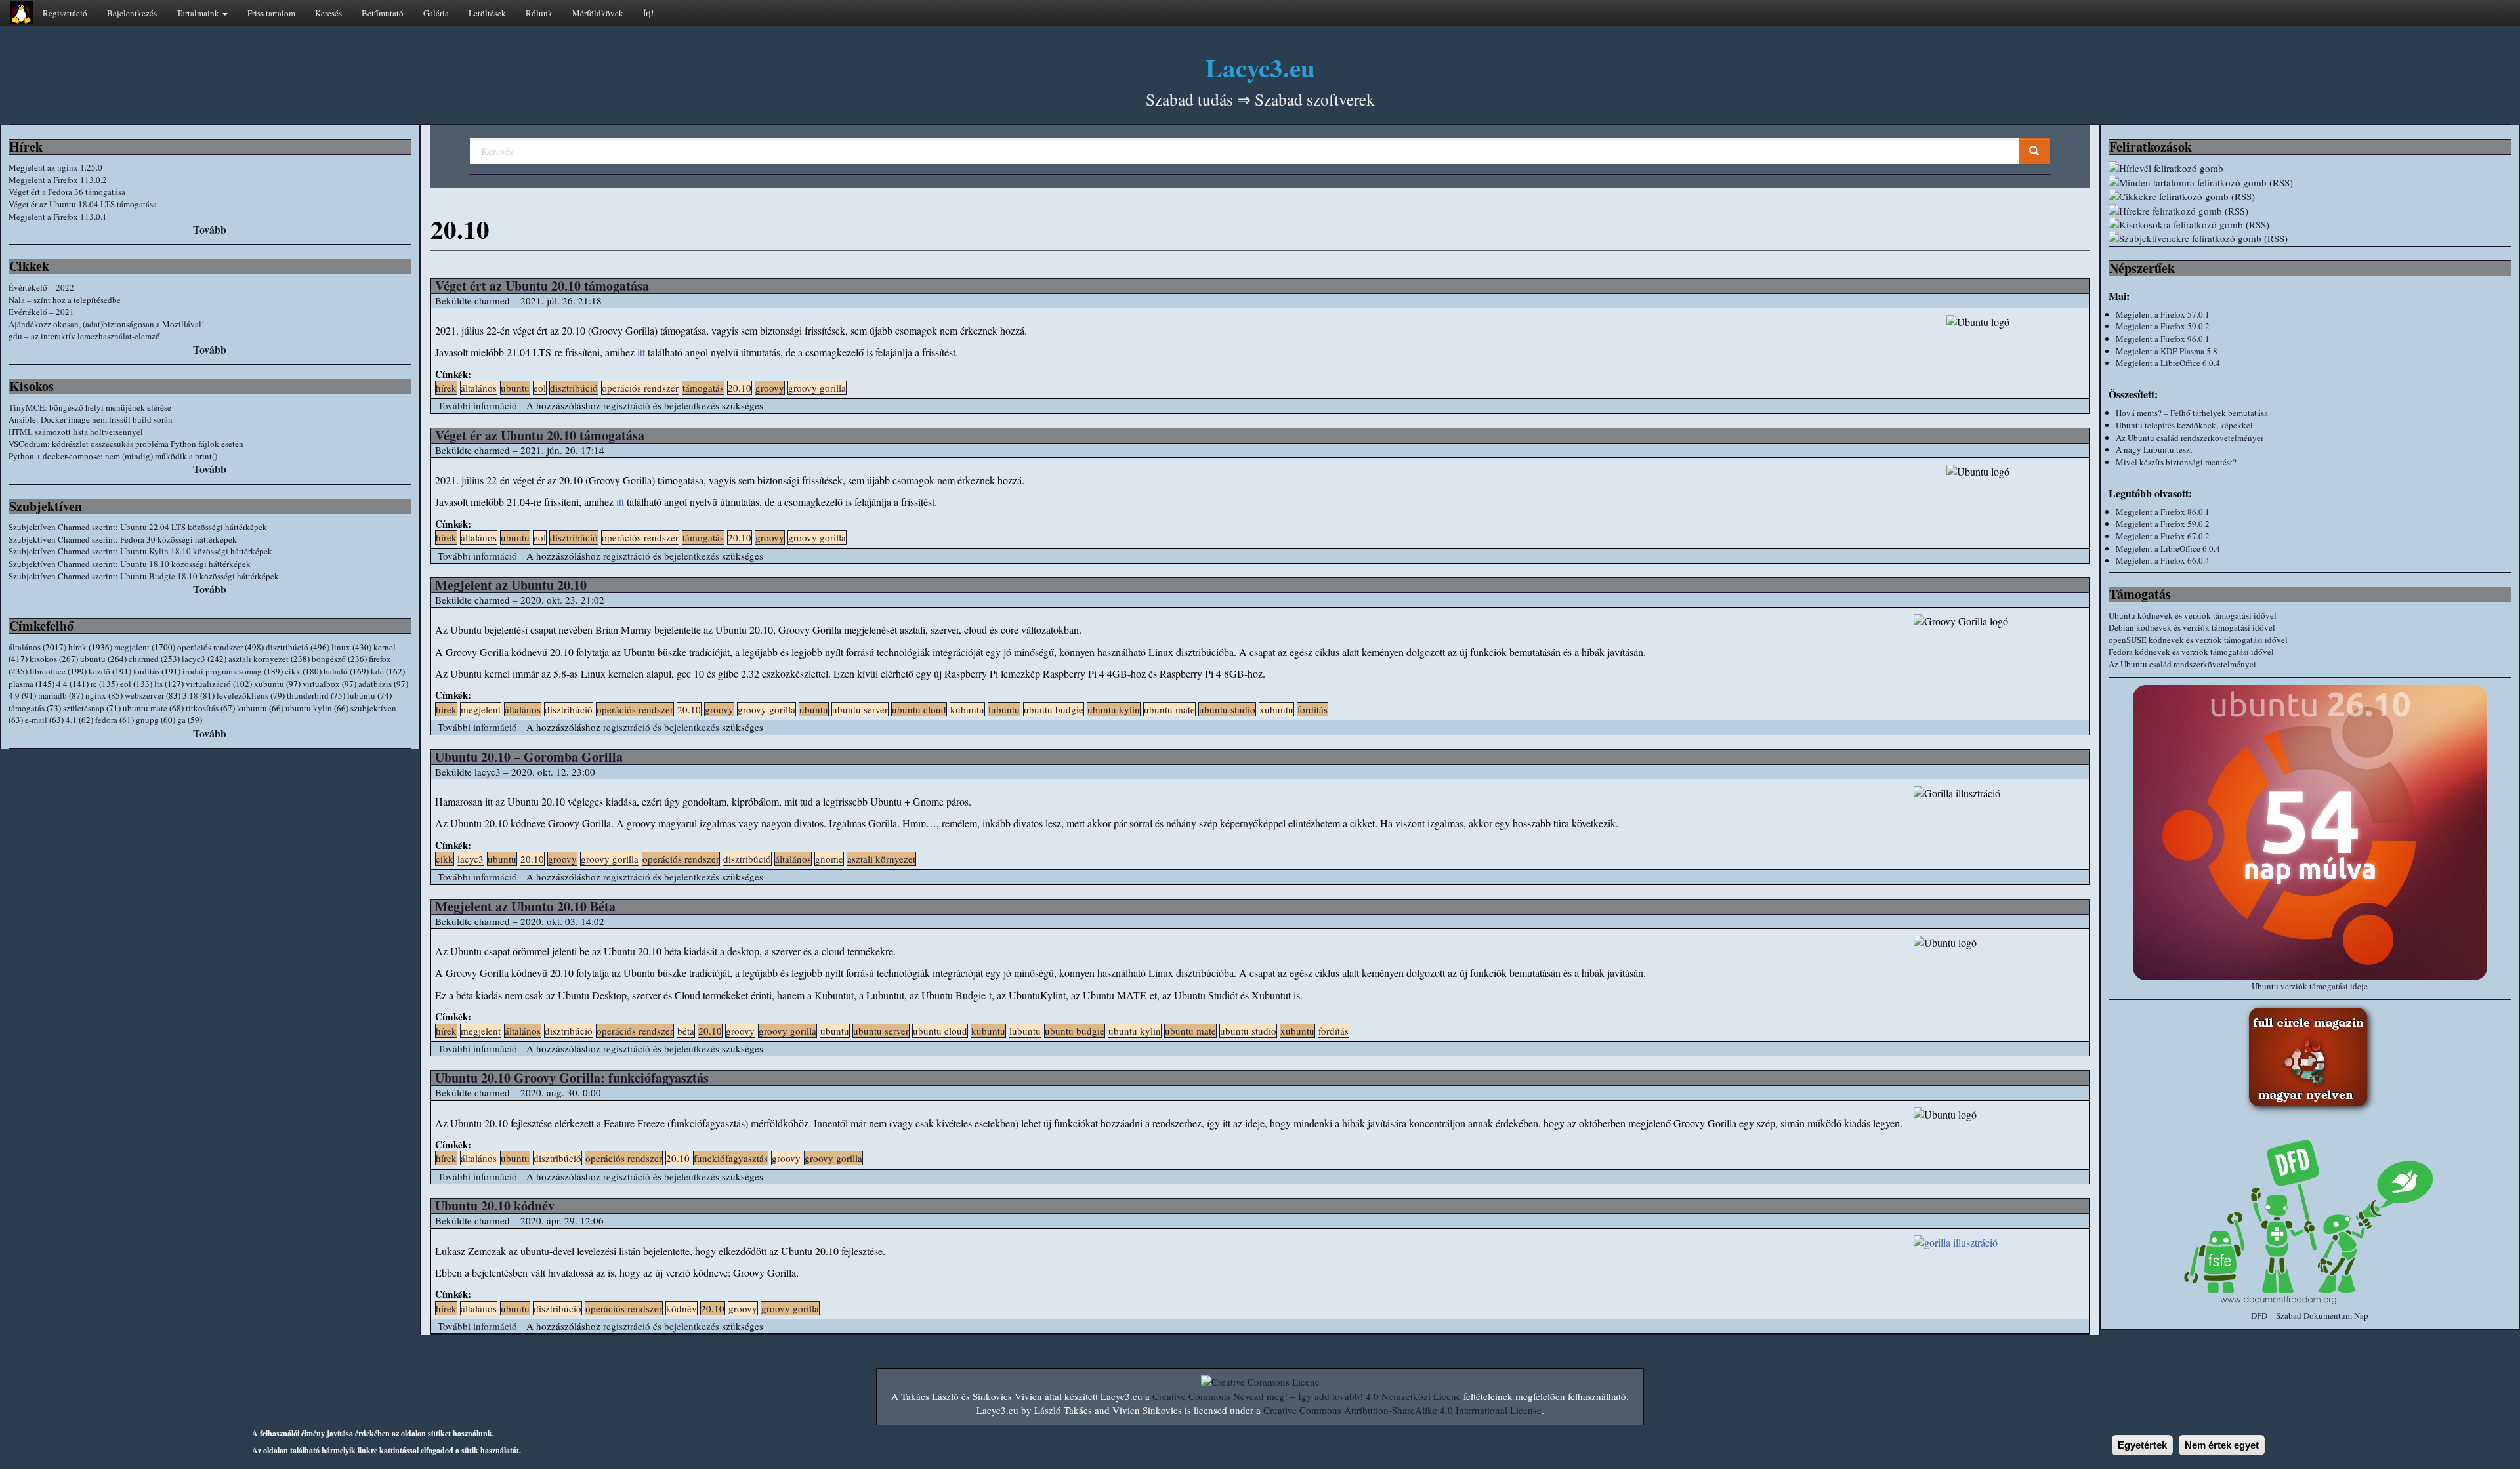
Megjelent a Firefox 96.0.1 (2163, 339)
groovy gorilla (817, 388)
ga (181, 720)
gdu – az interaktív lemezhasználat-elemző (84, 336)
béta (686, 1031)
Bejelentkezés (132, 13)
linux (341, 647)
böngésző (329, 659)
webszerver (144, 695)
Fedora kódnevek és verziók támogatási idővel (2191, 652)
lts (158, 684)
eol (126, 684)
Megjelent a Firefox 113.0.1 (58, 217)
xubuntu (269, 684)
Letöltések (487, 13)
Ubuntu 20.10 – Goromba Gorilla (529, 757)
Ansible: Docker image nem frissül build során (91, 419)
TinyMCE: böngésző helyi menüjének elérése (90, 407)
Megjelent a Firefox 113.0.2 (58, 180)
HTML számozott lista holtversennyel (76, 432)
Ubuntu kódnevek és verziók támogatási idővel (2193, 615)
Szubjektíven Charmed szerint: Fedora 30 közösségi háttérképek (123, 539)
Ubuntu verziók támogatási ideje (2310, 986)
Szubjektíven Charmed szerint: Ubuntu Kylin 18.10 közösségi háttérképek (140, 551)
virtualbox (321, 684)
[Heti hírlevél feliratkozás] (2310, 168)
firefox (380, 659)
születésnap (84, 708)
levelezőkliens (242, 695)
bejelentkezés (692, 405)
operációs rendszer (210, 647)
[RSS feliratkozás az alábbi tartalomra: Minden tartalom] (2310, 183)
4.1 (71, 720)
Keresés (328, 13)
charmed (144, 659)
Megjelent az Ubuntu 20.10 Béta (525, 906)
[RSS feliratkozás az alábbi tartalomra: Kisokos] (2310, 225)
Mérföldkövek (598, 13)
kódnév (682, 1308)
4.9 (14, 695)
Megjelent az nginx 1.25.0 (55, 167)
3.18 (190, 695)
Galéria (436, 13)
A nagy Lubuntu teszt (2154, 449)
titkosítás (202, 708)
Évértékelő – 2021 (41, 312)
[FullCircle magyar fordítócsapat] (2310, 1059)
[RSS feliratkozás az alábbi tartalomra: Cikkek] (2310, 197)
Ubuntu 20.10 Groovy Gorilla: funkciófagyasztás (572, 1078)
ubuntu (93, 659)
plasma (21, 684)
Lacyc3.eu (1260, 67)
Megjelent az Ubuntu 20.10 (511, 585)
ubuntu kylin (309, 708)
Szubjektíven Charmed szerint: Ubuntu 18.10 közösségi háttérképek (130, 564)
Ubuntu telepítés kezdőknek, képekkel (2184, 425)
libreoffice (48, 671)
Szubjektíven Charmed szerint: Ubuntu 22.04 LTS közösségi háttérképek (138, 527)
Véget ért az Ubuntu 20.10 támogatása (542, 286)
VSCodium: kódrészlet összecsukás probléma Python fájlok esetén (126, 444)
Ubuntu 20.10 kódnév (495, 1206)
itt (641, 352)
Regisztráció (65, 13)
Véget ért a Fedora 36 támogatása (67, 192)
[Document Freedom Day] (2310, 1221)
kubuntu (252, 708)
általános (25, 647)
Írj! (648, 13)
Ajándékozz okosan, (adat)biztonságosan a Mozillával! (106, 324)
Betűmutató (383, 13)
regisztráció (627, 405)
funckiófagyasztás (731, 1158)
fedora (106, 720)
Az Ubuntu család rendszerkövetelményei (2190, 438)
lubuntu (361, 695)
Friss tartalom (271, 13)
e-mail (36, 720)
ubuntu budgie (1054, 709)
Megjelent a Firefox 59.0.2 (2163, 326)
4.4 (62, 684)
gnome (829, 859)
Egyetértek (2142, 1445)
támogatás (27, 708)
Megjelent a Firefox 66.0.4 (2163, 560)
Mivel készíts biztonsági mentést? (2176, 462)
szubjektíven (373, 708)
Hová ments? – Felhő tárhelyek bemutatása (2192, 413)
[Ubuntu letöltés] (2310, 833)
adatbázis (375, 684)
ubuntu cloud (919, 709)
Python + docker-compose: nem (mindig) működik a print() (113, 456)
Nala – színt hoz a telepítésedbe (65, 300)
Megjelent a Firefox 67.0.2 (2163, 536)
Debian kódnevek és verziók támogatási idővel (2192, 627)
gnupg (147, 720)
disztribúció (287, 647)
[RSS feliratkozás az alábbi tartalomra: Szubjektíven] (2310, 238)
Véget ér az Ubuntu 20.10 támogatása (540, 435)
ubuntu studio (1227, 709)
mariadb (52, 695)
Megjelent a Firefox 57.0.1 (2163, 314)
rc (94, 684)
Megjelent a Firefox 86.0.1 (2163, 512)
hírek (77, 647)
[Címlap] (21, 12)
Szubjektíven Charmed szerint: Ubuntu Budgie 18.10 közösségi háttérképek (144, 576)
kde (377, 671)
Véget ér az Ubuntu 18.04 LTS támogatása (83, 204)
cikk (293, 671)
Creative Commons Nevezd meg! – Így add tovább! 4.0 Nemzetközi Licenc (1307, 1396)
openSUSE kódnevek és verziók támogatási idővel (2198, 640)
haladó (336, 671)
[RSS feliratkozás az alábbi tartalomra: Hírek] (2310, 211)
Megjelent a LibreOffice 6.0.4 (2168, 363)
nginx (96, 695)
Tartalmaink (199, 13)
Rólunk (539, 13)
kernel (385, 647)
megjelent (132, 647)
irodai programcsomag (222, 671)
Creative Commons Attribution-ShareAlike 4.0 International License (1402, 1410)
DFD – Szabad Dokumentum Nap (2310, 1315)
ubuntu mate (145, 708)
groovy (770, 388)
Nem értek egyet (2222, 1445)
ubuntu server (860, 709)
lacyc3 (194, 659)
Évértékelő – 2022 (41, 287)
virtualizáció (208, 684)
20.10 (740, 388)
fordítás (146, 671)
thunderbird (308, 695)
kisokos (43, 659)
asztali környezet (259, 659)
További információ (477, 405)
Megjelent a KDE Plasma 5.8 (2167, 351)
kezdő (99, 671)
